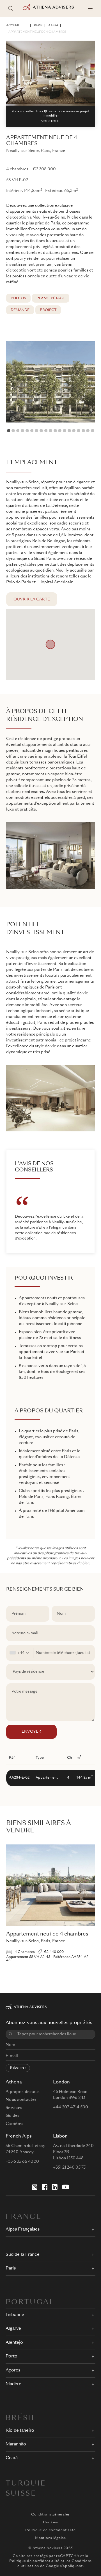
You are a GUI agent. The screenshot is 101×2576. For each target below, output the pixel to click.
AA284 (53, 25)
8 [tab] (41, 431)
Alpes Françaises (23, 2230)
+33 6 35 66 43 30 (22, 2162)
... (27, 25)
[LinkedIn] (55, 2187)
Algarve (13, 2329)
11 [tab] (55, 431)
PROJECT (48, 310)
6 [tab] (32, 431)
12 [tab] (60, 431)
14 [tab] (69, 431)
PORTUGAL (30, 2303)
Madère (13, 2384)
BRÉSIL (21, 2418)
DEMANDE (20, 310)
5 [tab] (27, 431)
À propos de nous (23, 2092)
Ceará (12, 2458)
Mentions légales (50, 2538)
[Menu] (90, 8)
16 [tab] (79, 431)
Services (14, 2108)
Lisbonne (15, 2315)
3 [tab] (18, 431)
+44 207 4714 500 (71, 2107)
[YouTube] (66, 2187)
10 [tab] (50, 431)
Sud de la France (23, 2255)
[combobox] (20, 1653)
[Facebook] (45, 2187)
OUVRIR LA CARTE (32, 599)
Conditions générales (50, 2515)
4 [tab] (22, 431)
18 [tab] (88, 431)
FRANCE (24, 2217)
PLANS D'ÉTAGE (51, 298)
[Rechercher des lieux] (11, 8)
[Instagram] (35, 2187)
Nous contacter (21, 2100)
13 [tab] (65, 431)
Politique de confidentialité (50, 2530)
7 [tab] (36, 431)
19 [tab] (93, 431)
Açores (13, 2370)
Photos (18, 298)
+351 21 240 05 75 (69, 2167)
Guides (13, 2116)
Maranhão (16, 2444)
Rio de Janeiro (20, 2431)
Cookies (50, 2522)
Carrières (15, 2124)
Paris (38, 25)
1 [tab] (9, 431)
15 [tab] (74, 431)
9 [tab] (46, 431)
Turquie (26, 2484)
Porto (12, 2356)
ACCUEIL (13, 25)
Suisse (21, 2494)
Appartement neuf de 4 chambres (37, 32)
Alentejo (14, 2343)
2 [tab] (13, 431)
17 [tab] (83, 431)
